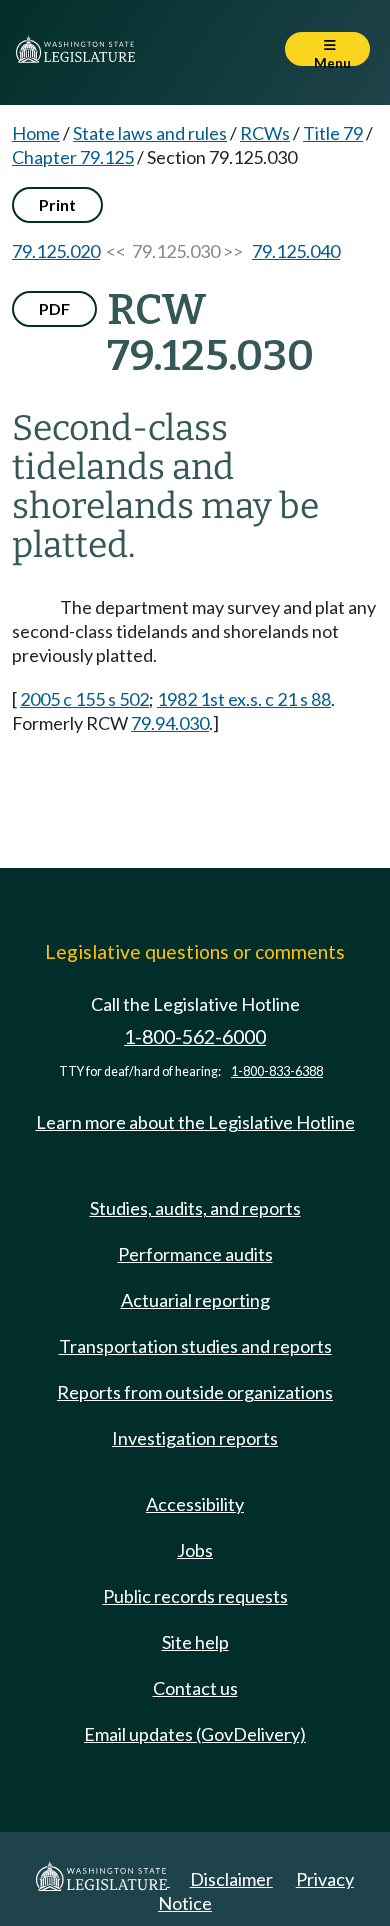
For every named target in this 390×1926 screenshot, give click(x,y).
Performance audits (195, 1254)
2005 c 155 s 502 (84, 699)
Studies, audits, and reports (195, 1208)
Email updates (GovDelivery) (195, 1734)
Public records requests (195, 1596)
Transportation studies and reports (195, 1346)
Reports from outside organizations (195, 1392)
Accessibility (195, 1504)
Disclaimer (231, 1879)
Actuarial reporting (195, 1300)
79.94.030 (170, 723)
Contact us (195, 1688)
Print (57, 204)
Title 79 (333, 133)
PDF (54, 308)
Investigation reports (195, 1438)
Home (36, 133)
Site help (195, 1642)
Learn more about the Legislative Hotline (195, 1122)
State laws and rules (150, 133)
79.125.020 (56, 251)
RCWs (265, 133)
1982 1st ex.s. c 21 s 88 (244, 699)
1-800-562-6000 (195, 1036)
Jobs (195, 1550)
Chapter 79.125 (73, 157)
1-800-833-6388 (277, 1071)
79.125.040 (296, 251)
